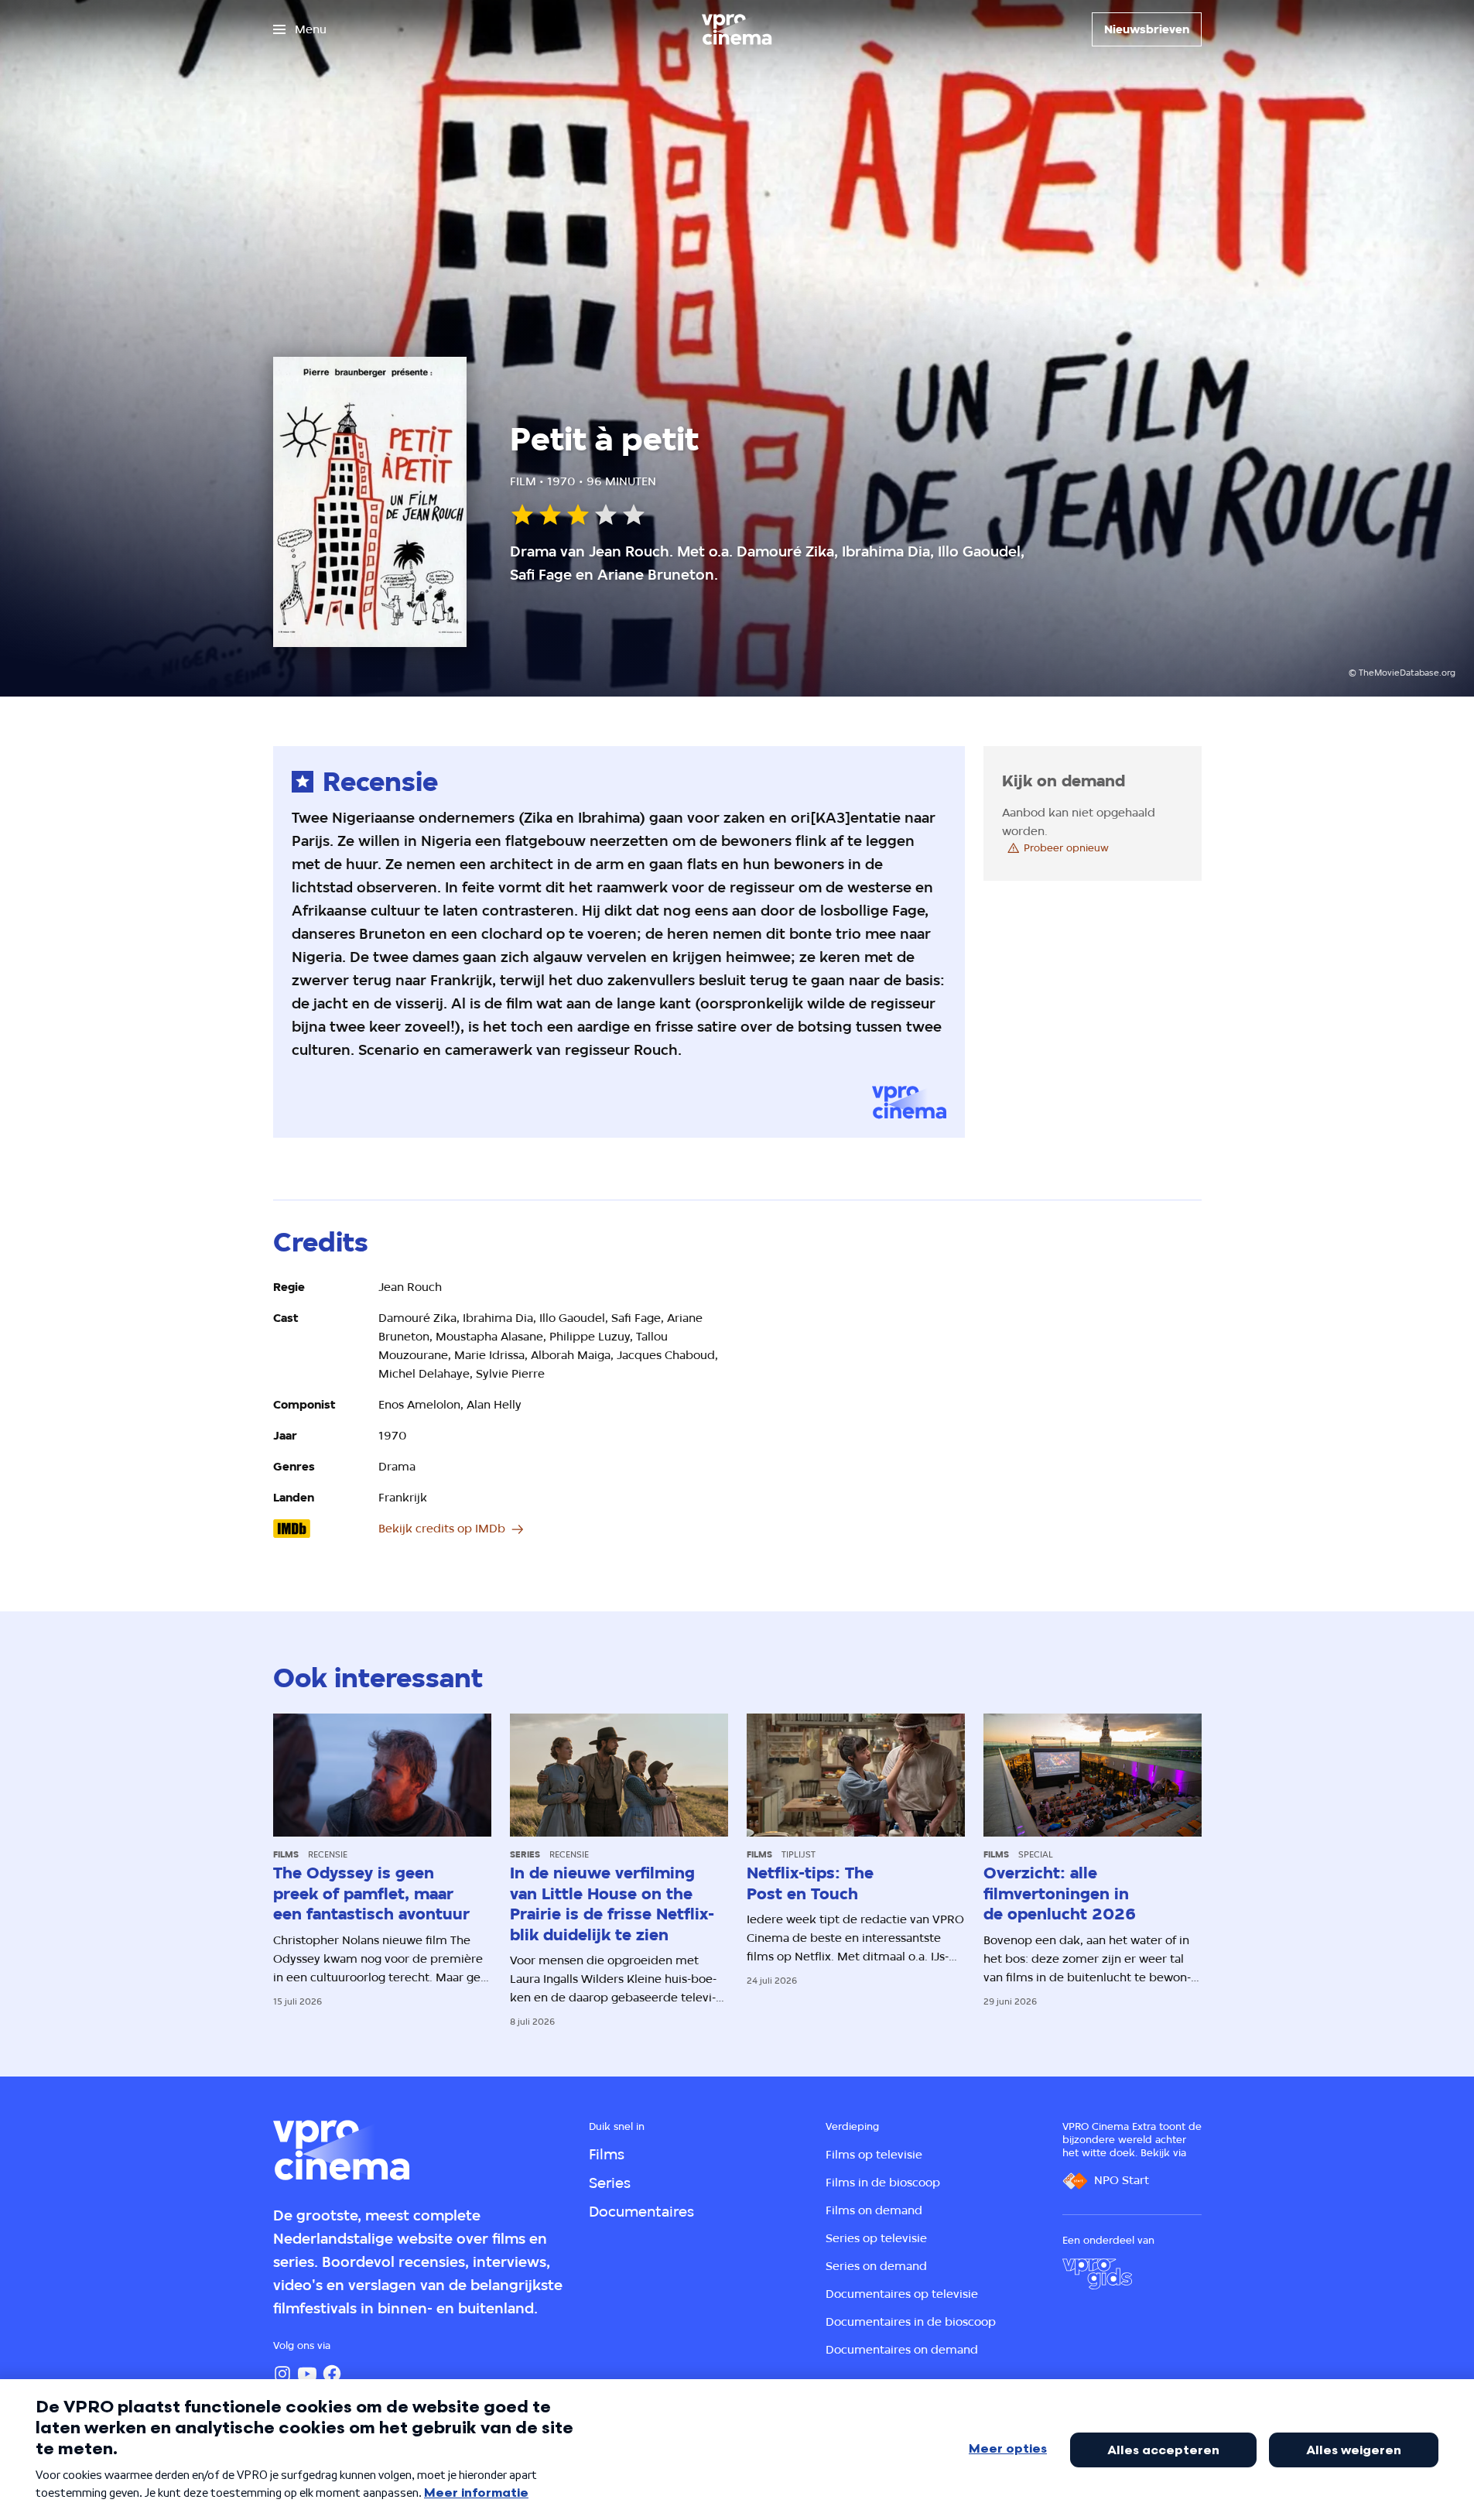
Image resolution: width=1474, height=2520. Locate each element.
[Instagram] (282, 2374)
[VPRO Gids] (1097, 2274)
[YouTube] (307, 2374)
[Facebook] (332, 2374)
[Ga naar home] (737, 29)
